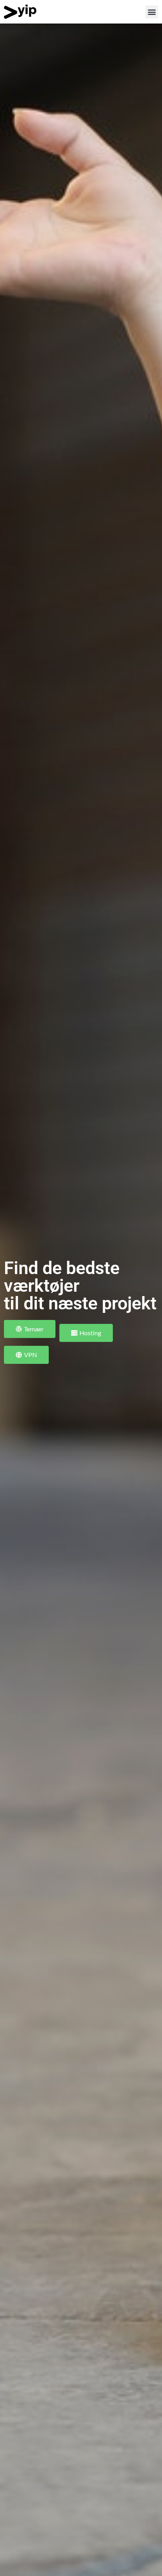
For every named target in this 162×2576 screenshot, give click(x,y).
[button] (152, 12)
